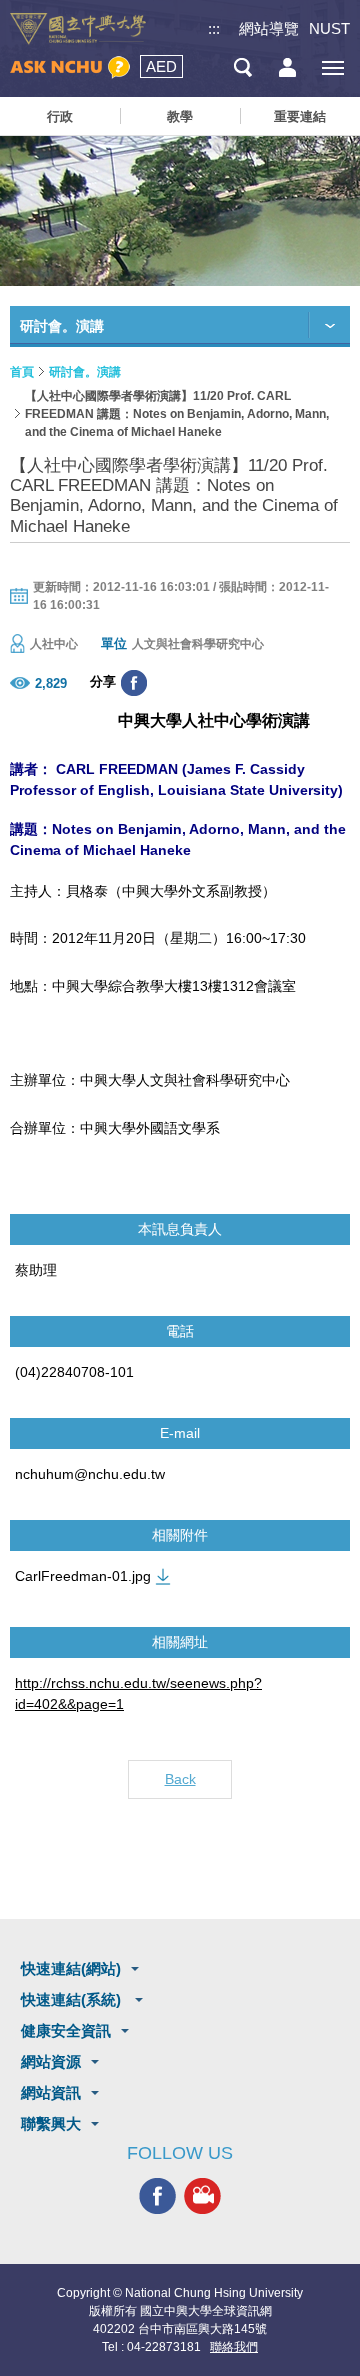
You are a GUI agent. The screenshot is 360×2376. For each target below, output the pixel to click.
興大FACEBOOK (157, 2195)
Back (180, 1779)
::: (214, 28)
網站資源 (51, 2061)
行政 (60, 116)
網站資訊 (51, 2092)
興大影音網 (202, 2195)
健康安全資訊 (66, 2030)
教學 (180, 116)
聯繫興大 (51, 2123)
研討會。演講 (85, 372)
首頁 (22, 372)
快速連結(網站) (71, 1968)
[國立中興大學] (78, 29)
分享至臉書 (134, 683)
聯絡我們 (234, 2347)
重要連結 (300, 116)
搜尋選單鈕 (242, 67)
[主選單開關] (332, 67)
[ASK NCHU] (70, 67)
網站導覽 (269, 28)
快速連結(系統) (73, 1999)
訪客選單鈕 (287, 67)
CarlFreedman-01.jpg (83, 1576)
